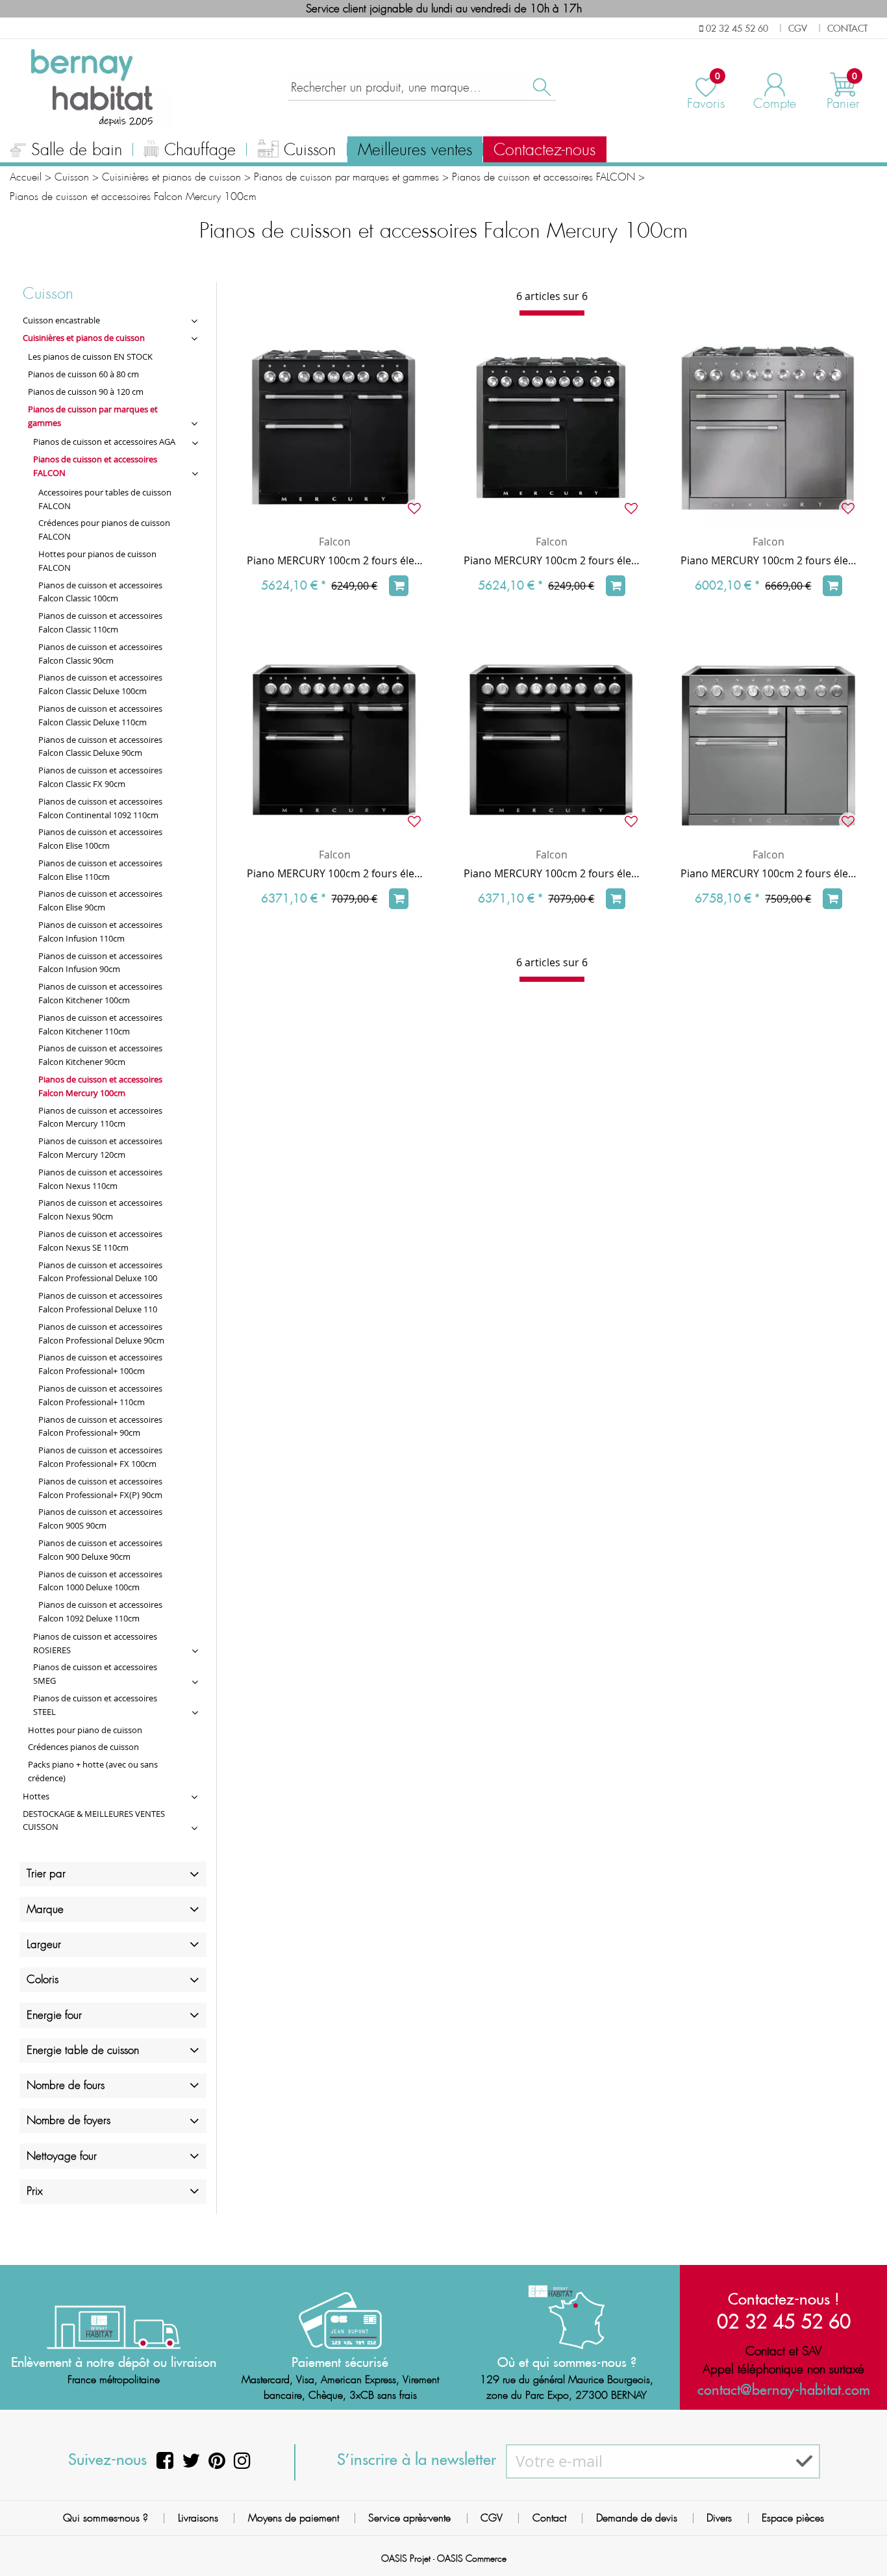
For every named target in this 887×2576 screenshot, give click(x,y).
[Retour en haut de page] (861, 2537)
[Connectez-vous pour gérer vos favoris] (414, 508)
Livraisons (198, 2518)
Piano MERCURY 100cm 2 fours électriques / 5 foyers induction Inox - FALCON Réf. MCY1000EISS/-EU (769, 873)
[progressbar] (552, 313)
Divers (719, 2518)
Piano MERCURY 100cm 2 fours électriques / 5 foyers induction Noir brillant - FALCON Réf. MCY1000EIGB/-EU (335, 873)
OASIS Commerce (472, 2558)
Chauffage (200, 150)
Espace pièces (793, 2518)
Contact (549, 2518)
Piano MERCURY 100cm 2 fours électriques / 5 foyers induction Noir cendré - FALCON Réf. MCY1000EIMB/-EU (552, 873)
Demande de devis (637, 2518)
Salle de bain (77, 150)
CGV (492, 2518)
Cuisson (310, 150)
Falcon (335, 542)
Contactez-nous (544, 150)
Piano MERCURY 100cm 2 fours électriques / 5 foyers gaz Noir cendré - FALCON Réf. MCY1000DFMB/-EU (335, 560)
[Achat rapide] (399, 586)
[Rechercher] (541, 87)
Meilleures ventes (415, 150)
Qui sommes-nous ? (106, 2518)
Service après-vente (409, 2518)
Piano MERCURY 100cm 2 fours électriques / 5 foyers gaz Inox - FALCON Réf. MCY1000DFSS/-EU (769, 560)
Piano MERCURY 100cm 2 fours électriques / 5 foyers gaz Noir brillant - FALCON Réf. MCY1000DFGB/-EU (552, 560)
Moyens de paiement (294, 2518)
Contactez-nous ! (784, 2299)
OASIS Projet (406, 2558)
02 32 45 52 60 (784, 2321)
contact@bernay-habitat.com (784, 2390)
